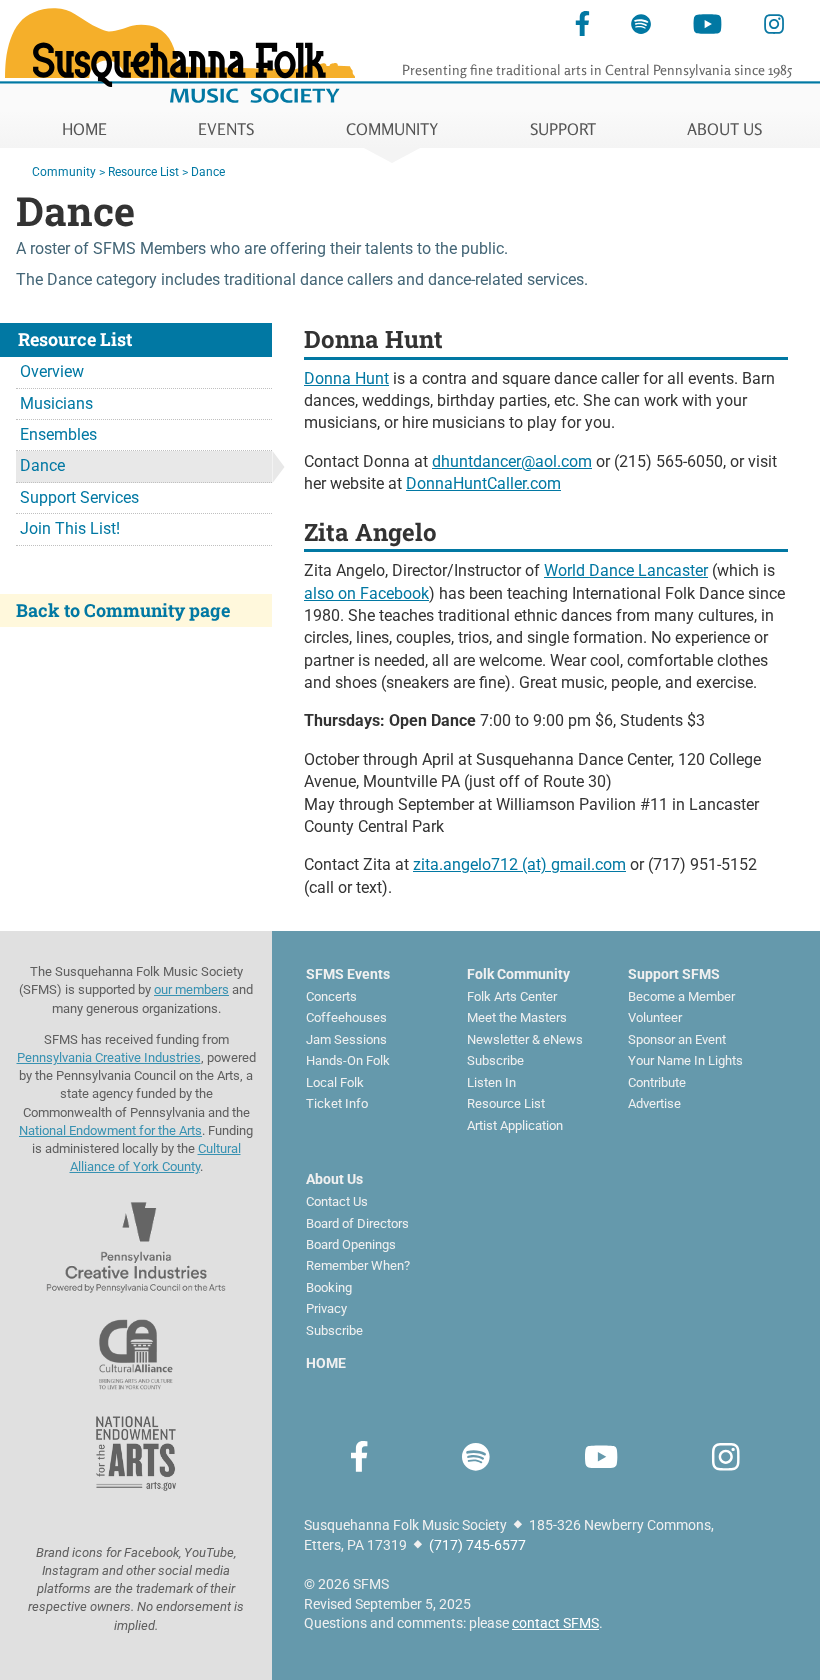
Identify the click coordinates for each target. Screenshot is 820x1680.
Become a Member (681, 996)
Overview (52, 371)
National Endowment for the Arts (110, 1130)
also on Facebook (366, 593)
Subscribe (495, 1060)
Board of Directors (357, 1223)
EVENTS (226, 129)
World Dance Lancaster (626, 570)
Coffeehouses (346, 1017)
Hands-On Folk (348, 1060)
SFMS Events (348, 974)
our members (191, 989)
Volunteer (655, 1017)
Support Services (79, 497)
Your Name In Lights (685, 1060)
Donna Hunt (346, 378)
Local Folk (335, 1082)
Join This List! (70, 528)
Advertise (654, 1103)
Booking (329, 1287)
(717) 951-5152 (702, 864)
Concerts (331, 996)
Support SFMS (674, 974)
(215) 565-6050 (668, 461)
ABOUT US (724, 129)
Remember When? (358, 1265)
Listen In (491, 1082)
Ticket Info (337, 1103)
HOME (84, 129)
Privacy (326, 1308)
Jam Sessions (346, 1039)
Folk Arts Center (512, 996)
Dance (208, 172)
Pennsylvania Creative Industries (109, 1057)
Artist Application (515, 1125)
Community (64, 172)
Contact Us (337, 1201)
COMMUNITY (392, 129)
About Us (334, 1179)
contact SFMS (555, 1623)
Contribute (657, 1082)
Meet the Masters (517, 1017)
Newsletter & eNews (525, 1039)
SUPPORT (563, 129)
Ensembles (58, 434)
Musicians (56, 403)
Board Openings (351, 1244)
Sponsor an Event (677, 1039)
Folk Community (518, 974)
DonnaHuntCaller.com (483, 483)
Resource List (143, 172)
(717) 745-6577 (477, 1545)
